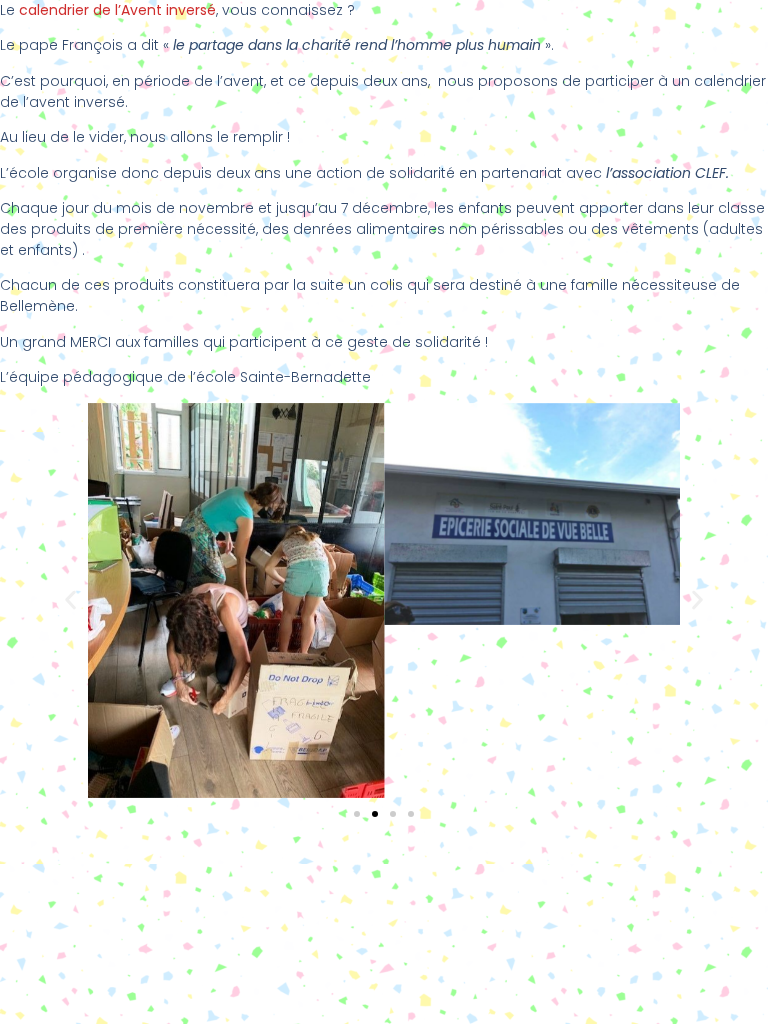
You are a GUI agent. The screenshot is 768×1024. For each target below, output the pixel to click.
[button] (70, 600)
